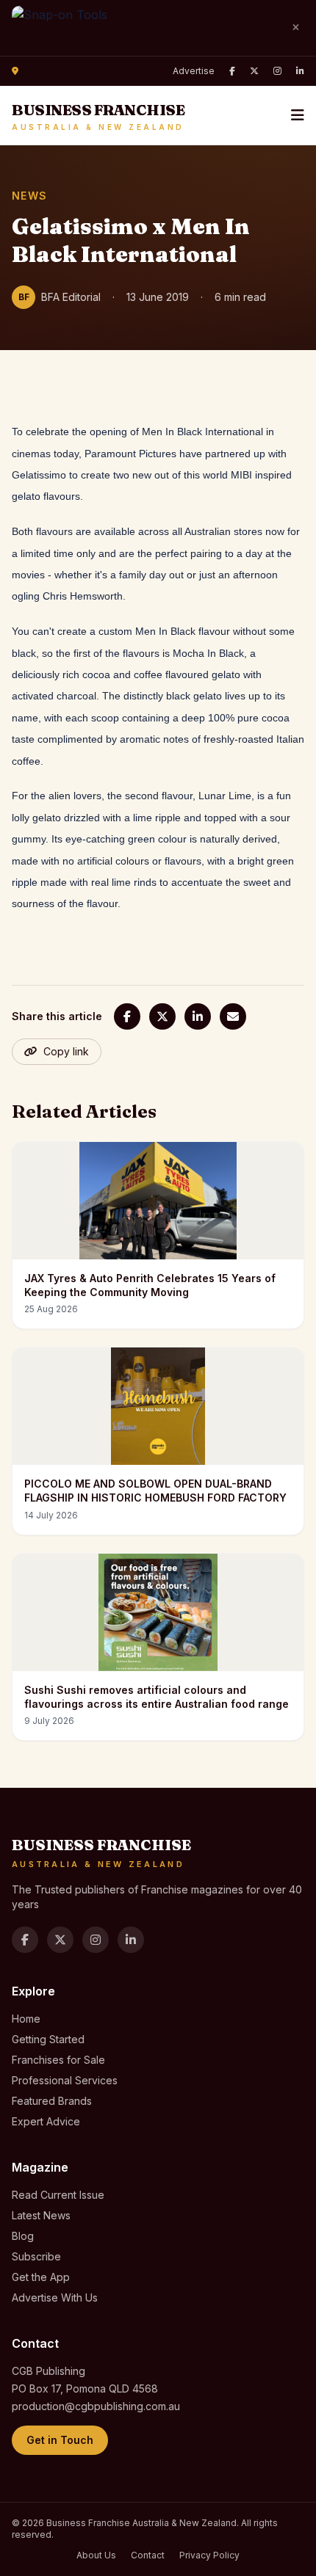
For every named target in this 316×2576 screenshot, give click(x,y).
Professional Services (65, 2080)
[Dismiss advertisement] (295, 28)
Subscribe (36, 2256)
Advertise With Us (55, 2297)
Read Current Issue (58, 2195)
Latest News (41, 2215)
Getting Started (48, 2039)
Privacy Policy (209, 2555)
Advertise (194, 71)
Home (26, 2019)
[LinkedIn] (300, 71)
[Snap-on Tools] (145, 28)
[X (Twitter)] (254, 71)
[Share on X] (162, 1016)
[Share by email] (233, 1016)
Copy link (66, 1051)
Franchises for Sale (58, 2060)
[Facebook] (232, 71)
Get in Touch (60, 2440)
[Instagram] (277, 71)
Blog (23, 2236)
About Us (96, 2555)
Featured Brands (52, 2101)
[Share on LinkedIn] (198, 1016)
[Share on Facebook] (127, 1016)
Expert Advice (46, 2121)
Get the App (41, 2277)
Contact (148, 2555)
